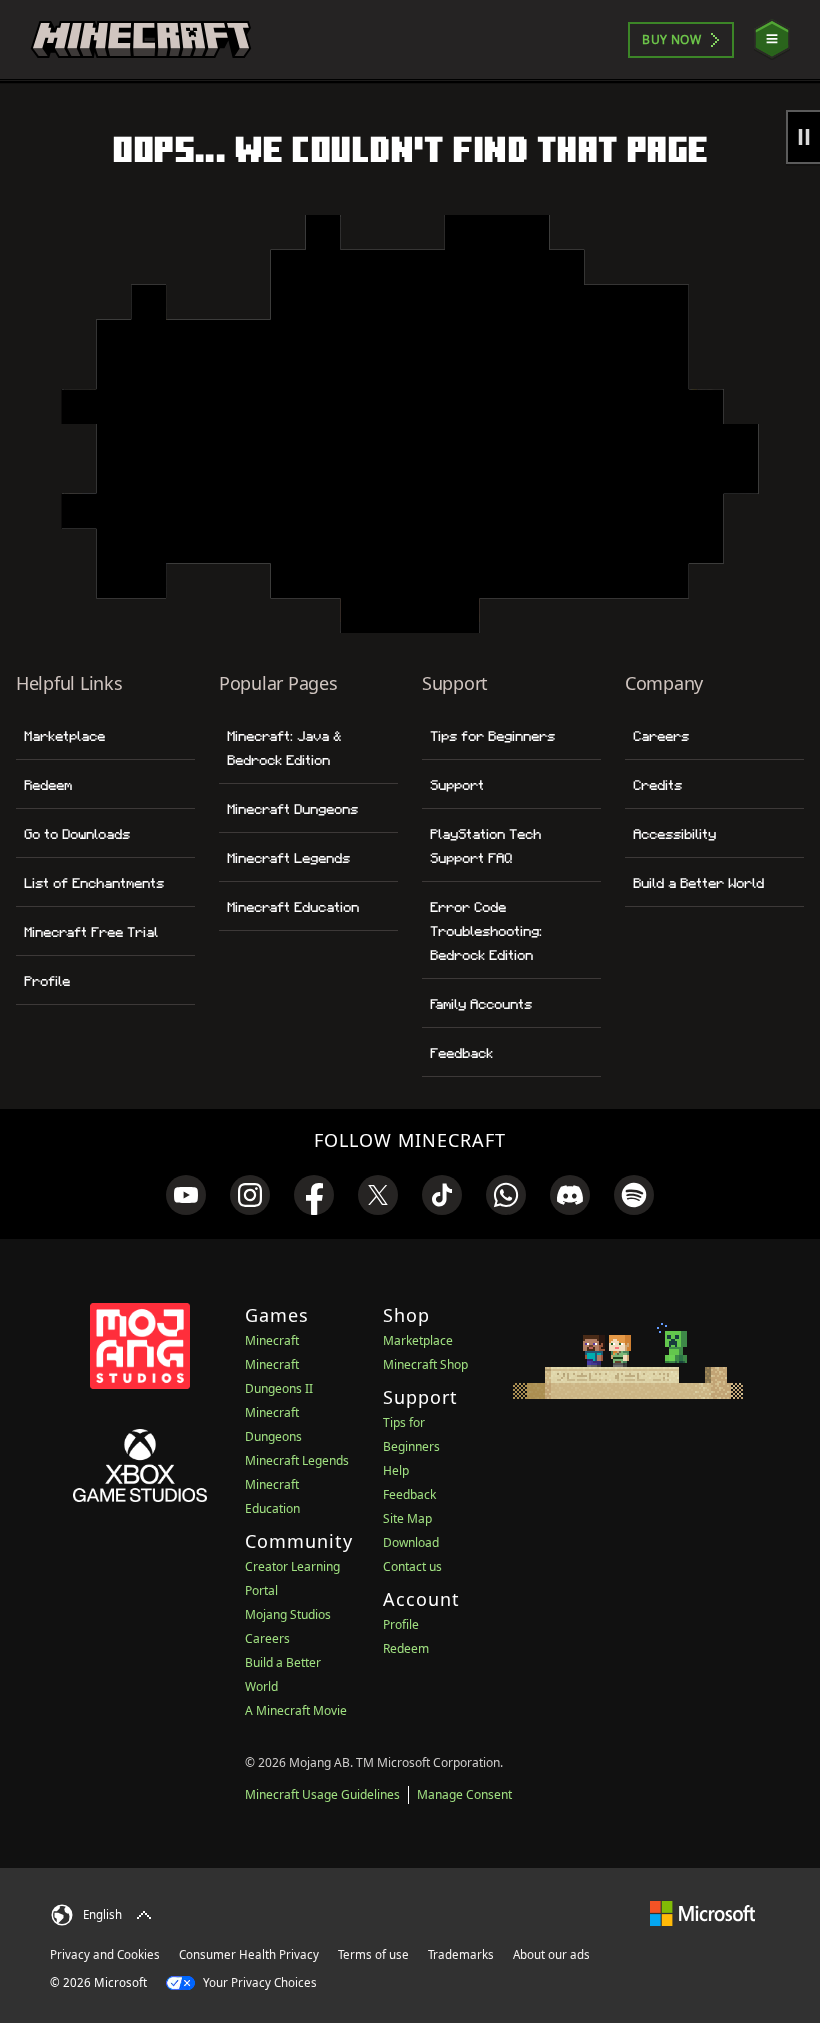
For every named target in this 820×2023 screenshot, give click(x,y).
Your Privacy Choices (258, 1982)
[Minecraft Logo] (141, 40)
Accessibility (674, 834)
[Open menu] (772, 39)
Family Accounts (481, 1004)
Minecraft (272, 1340)
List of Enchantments (94, 883)
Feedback (461, 1053)
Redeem (48, 785)
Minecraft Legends (288, 858)
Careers (661, 736)
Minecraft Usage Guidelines (322, 1794)
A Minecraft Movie (296, 1710)
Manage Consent (464, 1794)
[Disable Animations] (803, 137)
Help (396, 1470)
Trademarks (461, 1954)
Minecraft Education (293, 907)
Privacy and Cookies (105, 1954)
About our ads (551, 1954)
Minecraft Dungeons (292, 809)
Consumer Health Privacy (249, 1954)
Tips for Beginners (492, 736)
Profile (47, 981)
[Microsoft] (702, 1912)
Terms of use (373, 1954)
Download (411, 1542)
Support (457, 785)
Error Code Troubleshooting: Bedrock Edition (486, 931)
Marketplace (64, 736)
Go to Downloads (77, 834)
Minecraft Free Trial (91, 932)
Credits (657, 785)
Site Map (407, 1518)
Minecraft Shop (425, 1364)
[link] (186, 1195)
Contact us (412, 1566)
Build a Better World (698, 883)
